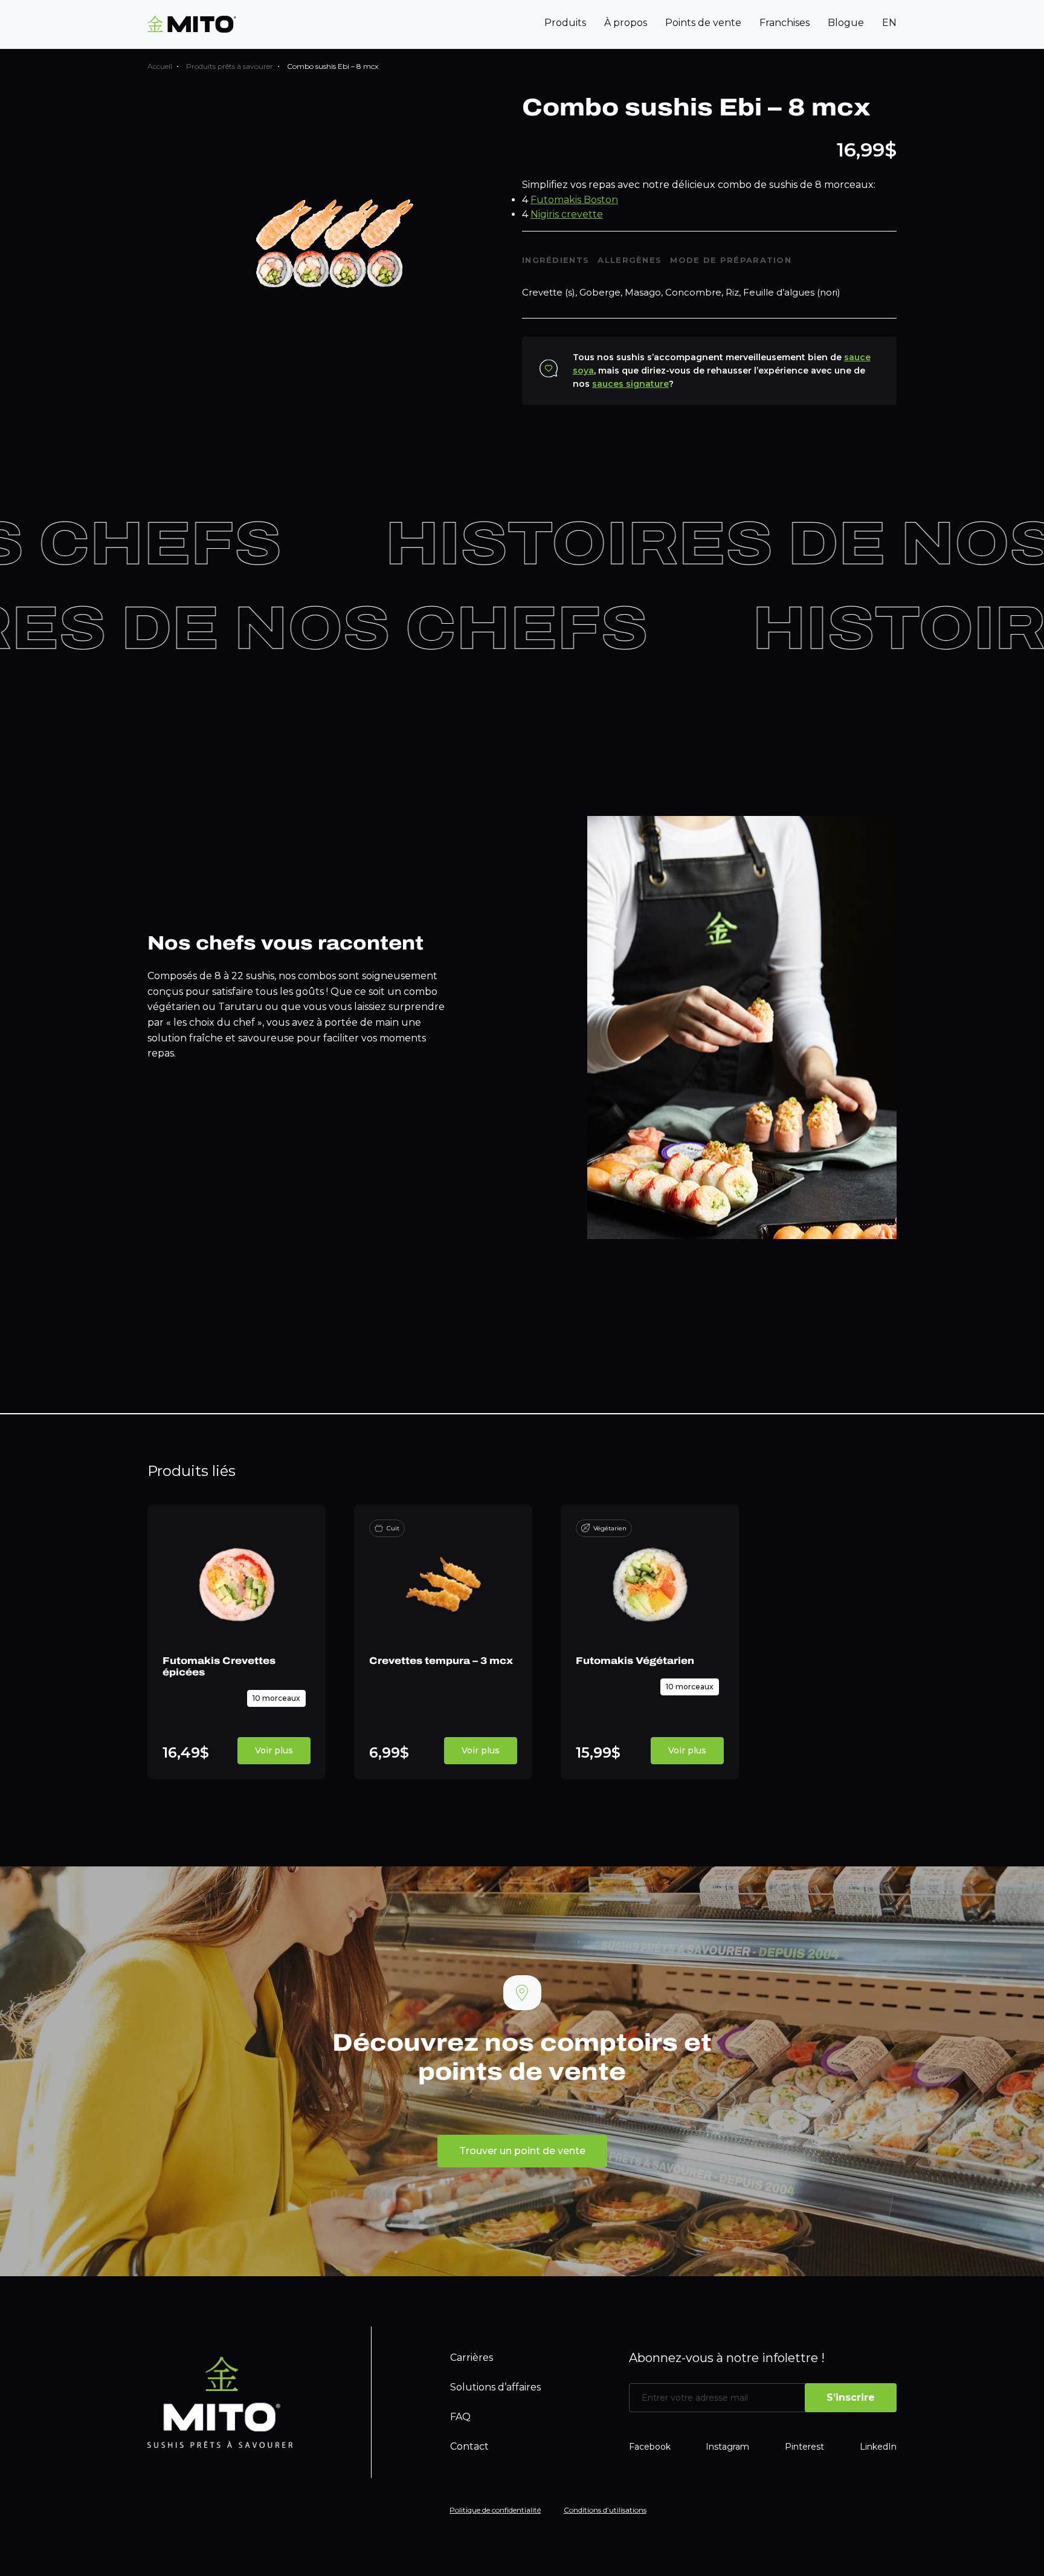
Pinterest (804, 2447)
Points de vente (703, 23)
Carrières (472, 2358)
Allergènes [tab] (630, 260)
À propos (626, 23)
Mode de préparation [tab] (731, 260)
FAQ (460, 2417)
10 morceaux (276, 1698)
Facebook (650, 2447)
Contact (469, 2446)
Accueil (160, 66)
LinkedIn (878, 2447)
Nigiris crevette (567, 214)
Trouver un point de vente (522, 2151)
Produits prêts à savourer (230, 66)
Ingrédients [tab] (556, 260)
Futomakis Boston (574, 200)
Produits (565, 23)
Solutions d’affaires (495, 2387)
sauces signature (630, 384)
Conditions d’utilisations (605, 2510)
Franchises (785, 23)
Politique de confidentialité (495, 2510)
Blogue (846, 23)
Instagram (727, 2447)
